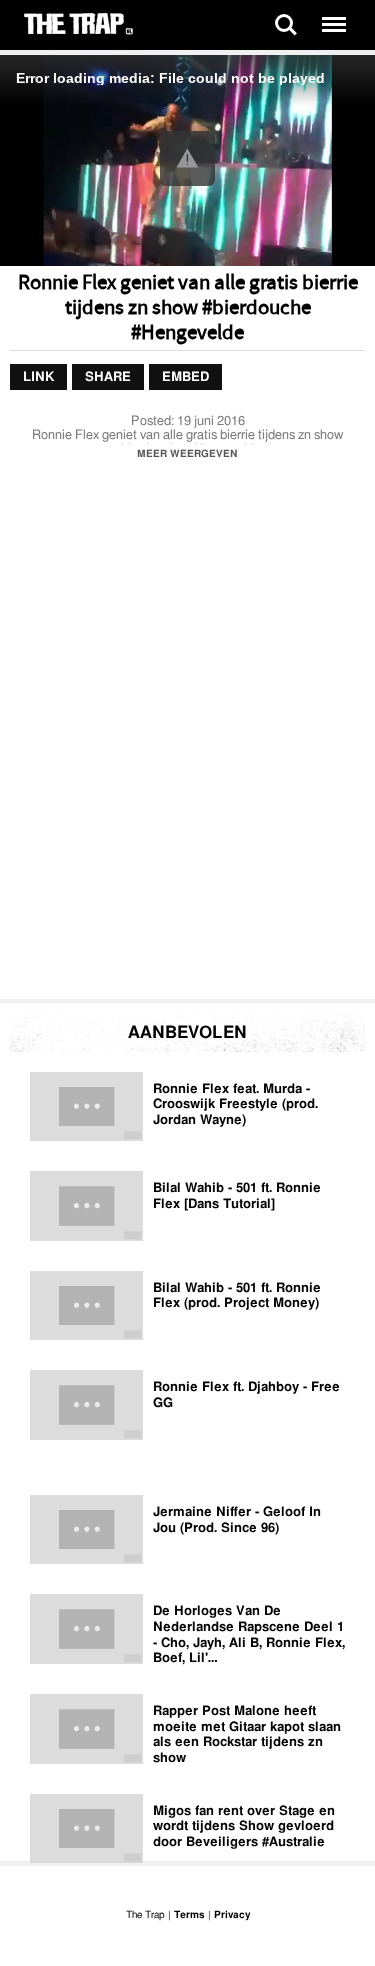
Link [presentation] (38, 377)
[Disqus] (187, 735)
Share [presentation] (108, 377)
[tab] (38, 378)
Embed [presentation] (185, 377)
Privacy (232, 1915)
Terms (189, 1915)
